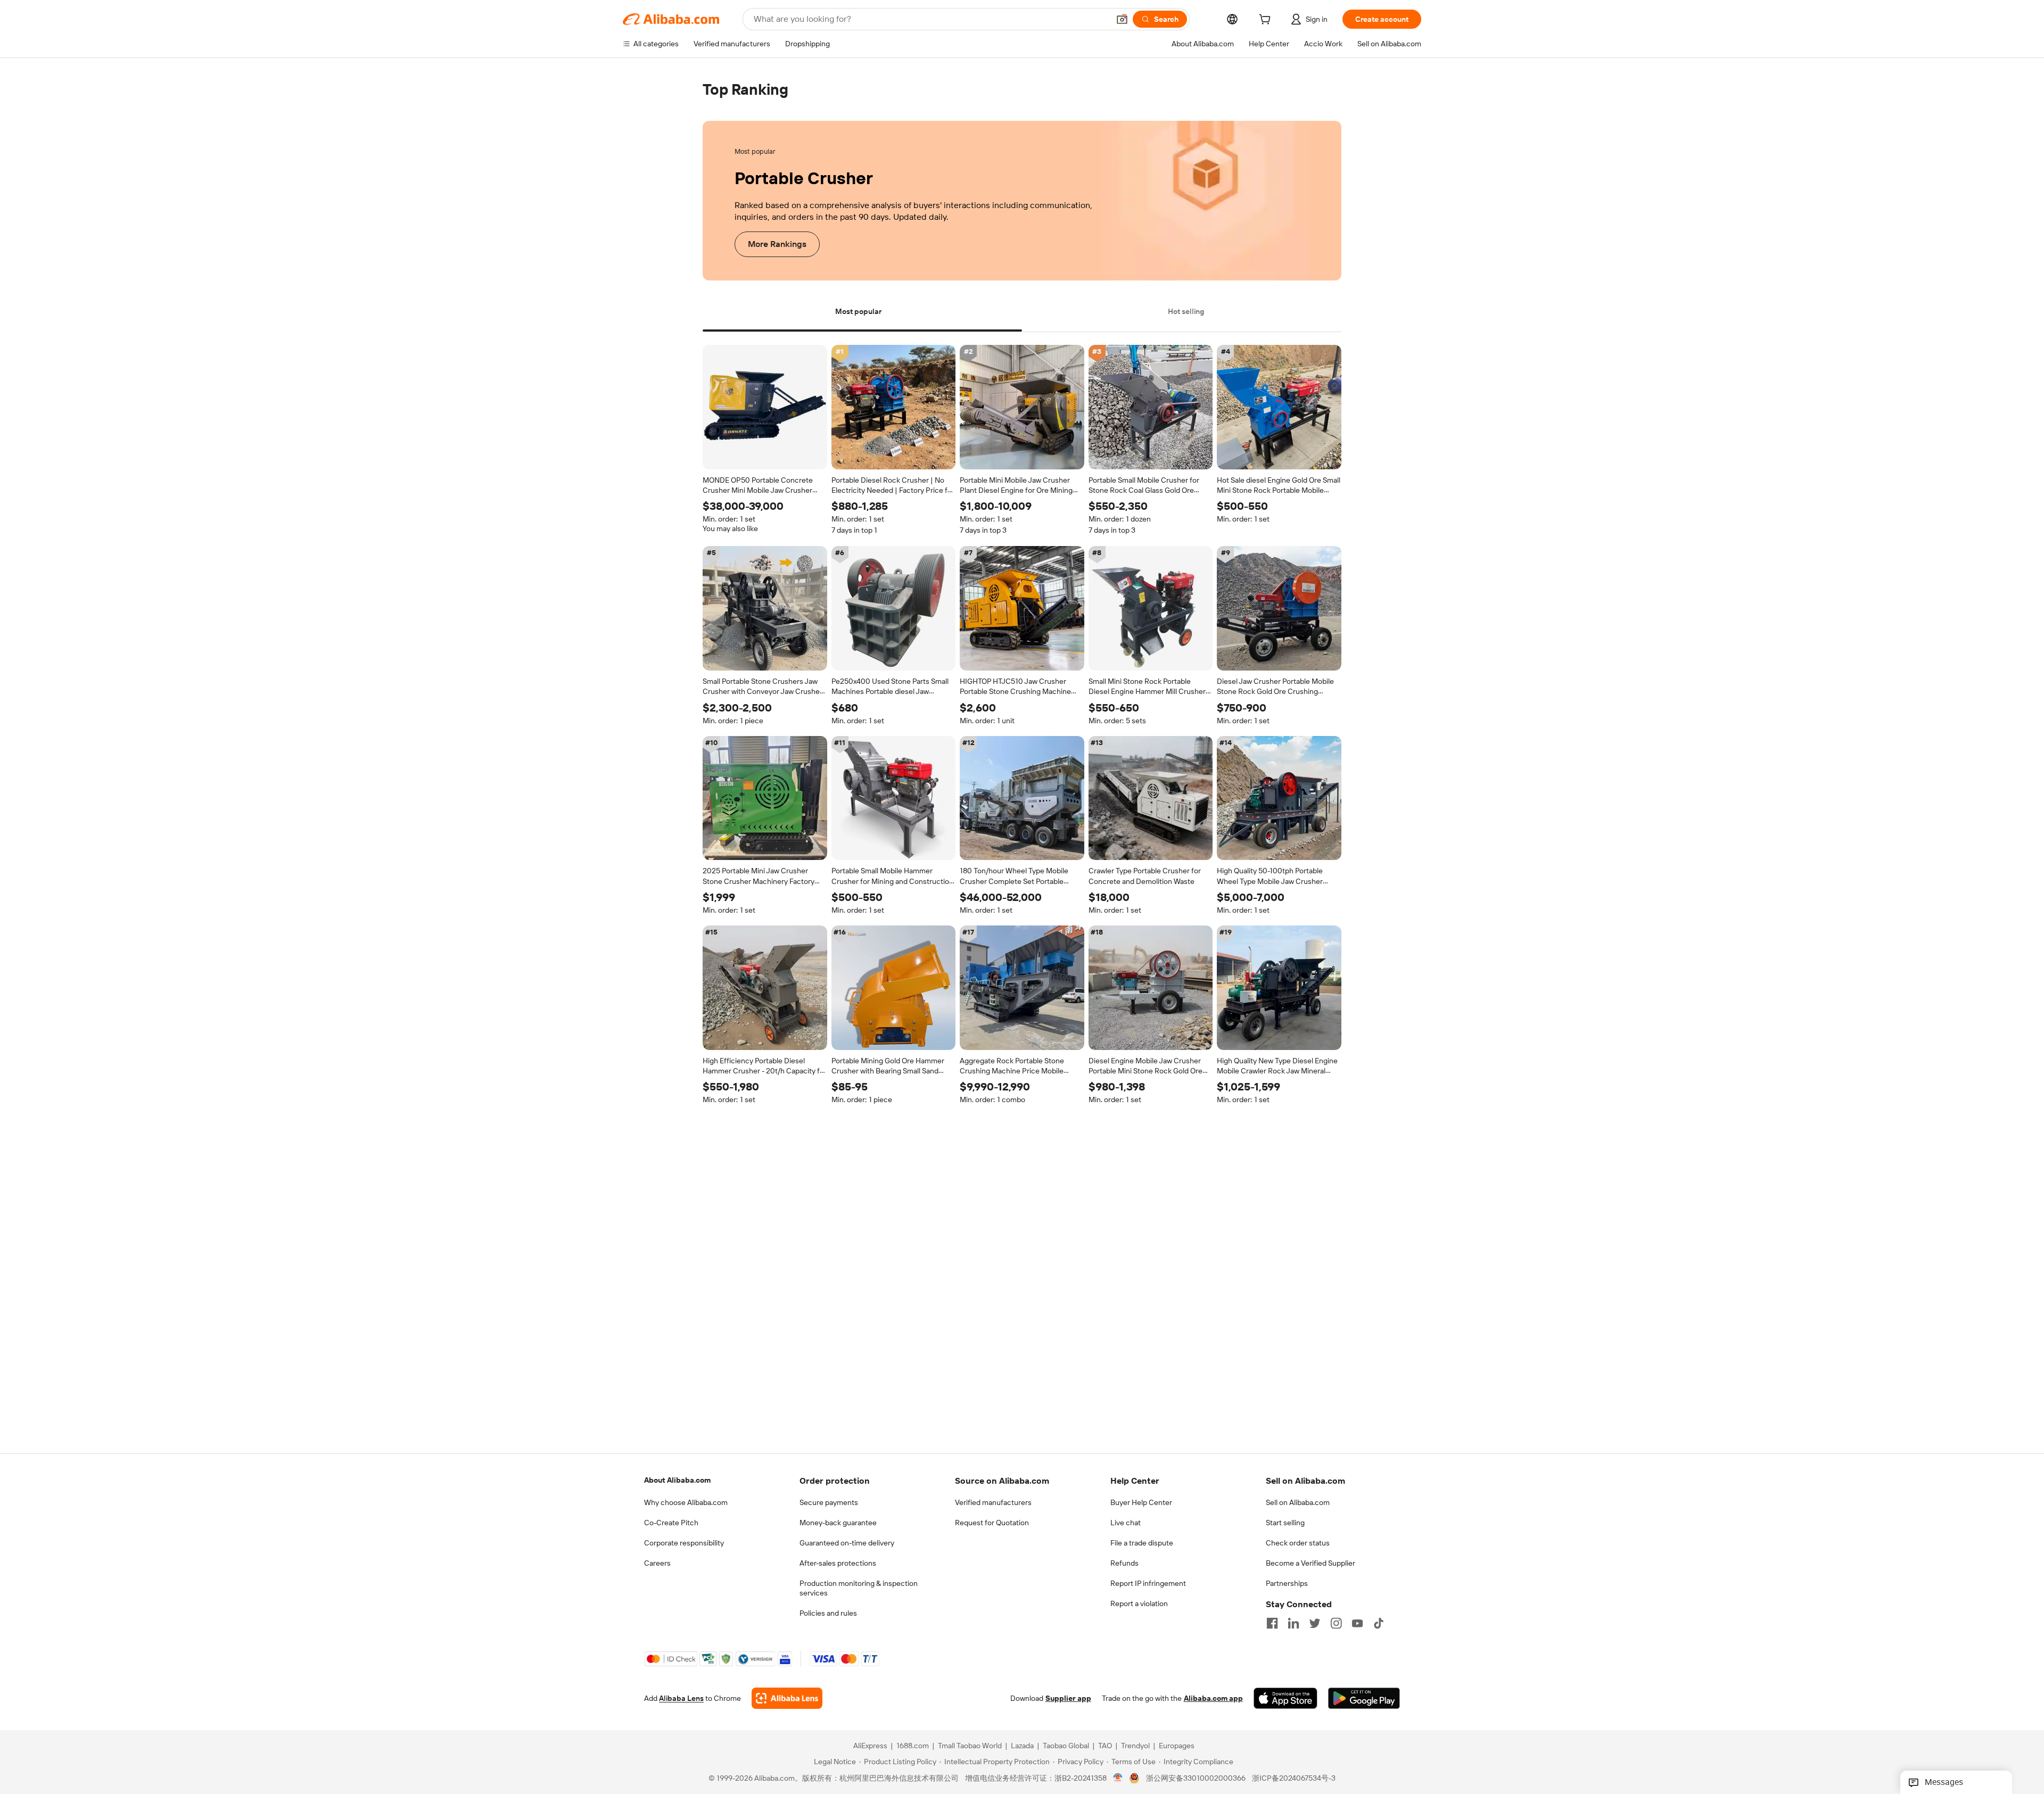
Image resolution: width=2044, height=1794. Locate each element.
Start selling (1285, 1523)
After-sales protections (838, 1563)
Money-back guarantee (838, 1523)
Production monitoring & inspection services (859, 1588)
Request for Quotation (992, 1523)
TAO (1105, 1746)
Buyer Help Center (1141, 1502)
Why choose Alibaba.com (686, 1502)
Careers (657, 1563)
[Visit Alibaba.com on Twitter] (1315, 1623)
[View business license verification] (1118, 1778)
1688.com (913, 1746)
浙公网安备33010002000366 (1196, 1778)
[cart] (1267, 21)
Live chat (1126, 1523)
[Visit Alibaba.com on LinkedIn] (1293, 1623)
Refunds (1124, 1563)
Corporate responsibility (684, 1543)
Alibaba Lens (681, 1698)
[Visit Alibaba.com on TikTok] (1379, 1623)
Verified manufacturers (993, 1502)
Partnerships (1287, 1583)
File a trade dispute (1142, 1543)
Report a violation (1139, 1603)
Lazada (1022, 1746)
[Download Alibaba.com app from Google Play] (1364, 1698)
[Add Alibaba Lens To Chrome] (787, 1698)
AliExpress (870, 1746)
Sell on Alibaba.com (1298, 1502)
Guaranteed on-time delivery (847, 1543)
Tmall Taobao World (970, 1746)
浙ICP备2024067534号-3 (1294, 1778)
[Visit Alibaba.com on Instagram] (1336, 1623)
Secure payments (829, 1502)
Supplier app (1068, 1698)
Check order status (1298, 1543)
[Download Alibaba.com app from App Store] (1285, 1698)
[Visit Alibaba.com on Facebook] (1272, 1623)
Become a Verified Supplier (1311, 1563)
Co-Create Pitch (671, 1523)
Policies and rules (828, 1613)
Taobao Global (1066, 1746)
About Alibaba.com (677, 1480)
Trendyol (1135, 1746)
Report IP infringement (1148, 1583)
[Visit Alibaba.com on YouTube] (1357, 1623)
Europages (1177, 1746)
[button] (1122, 19)
